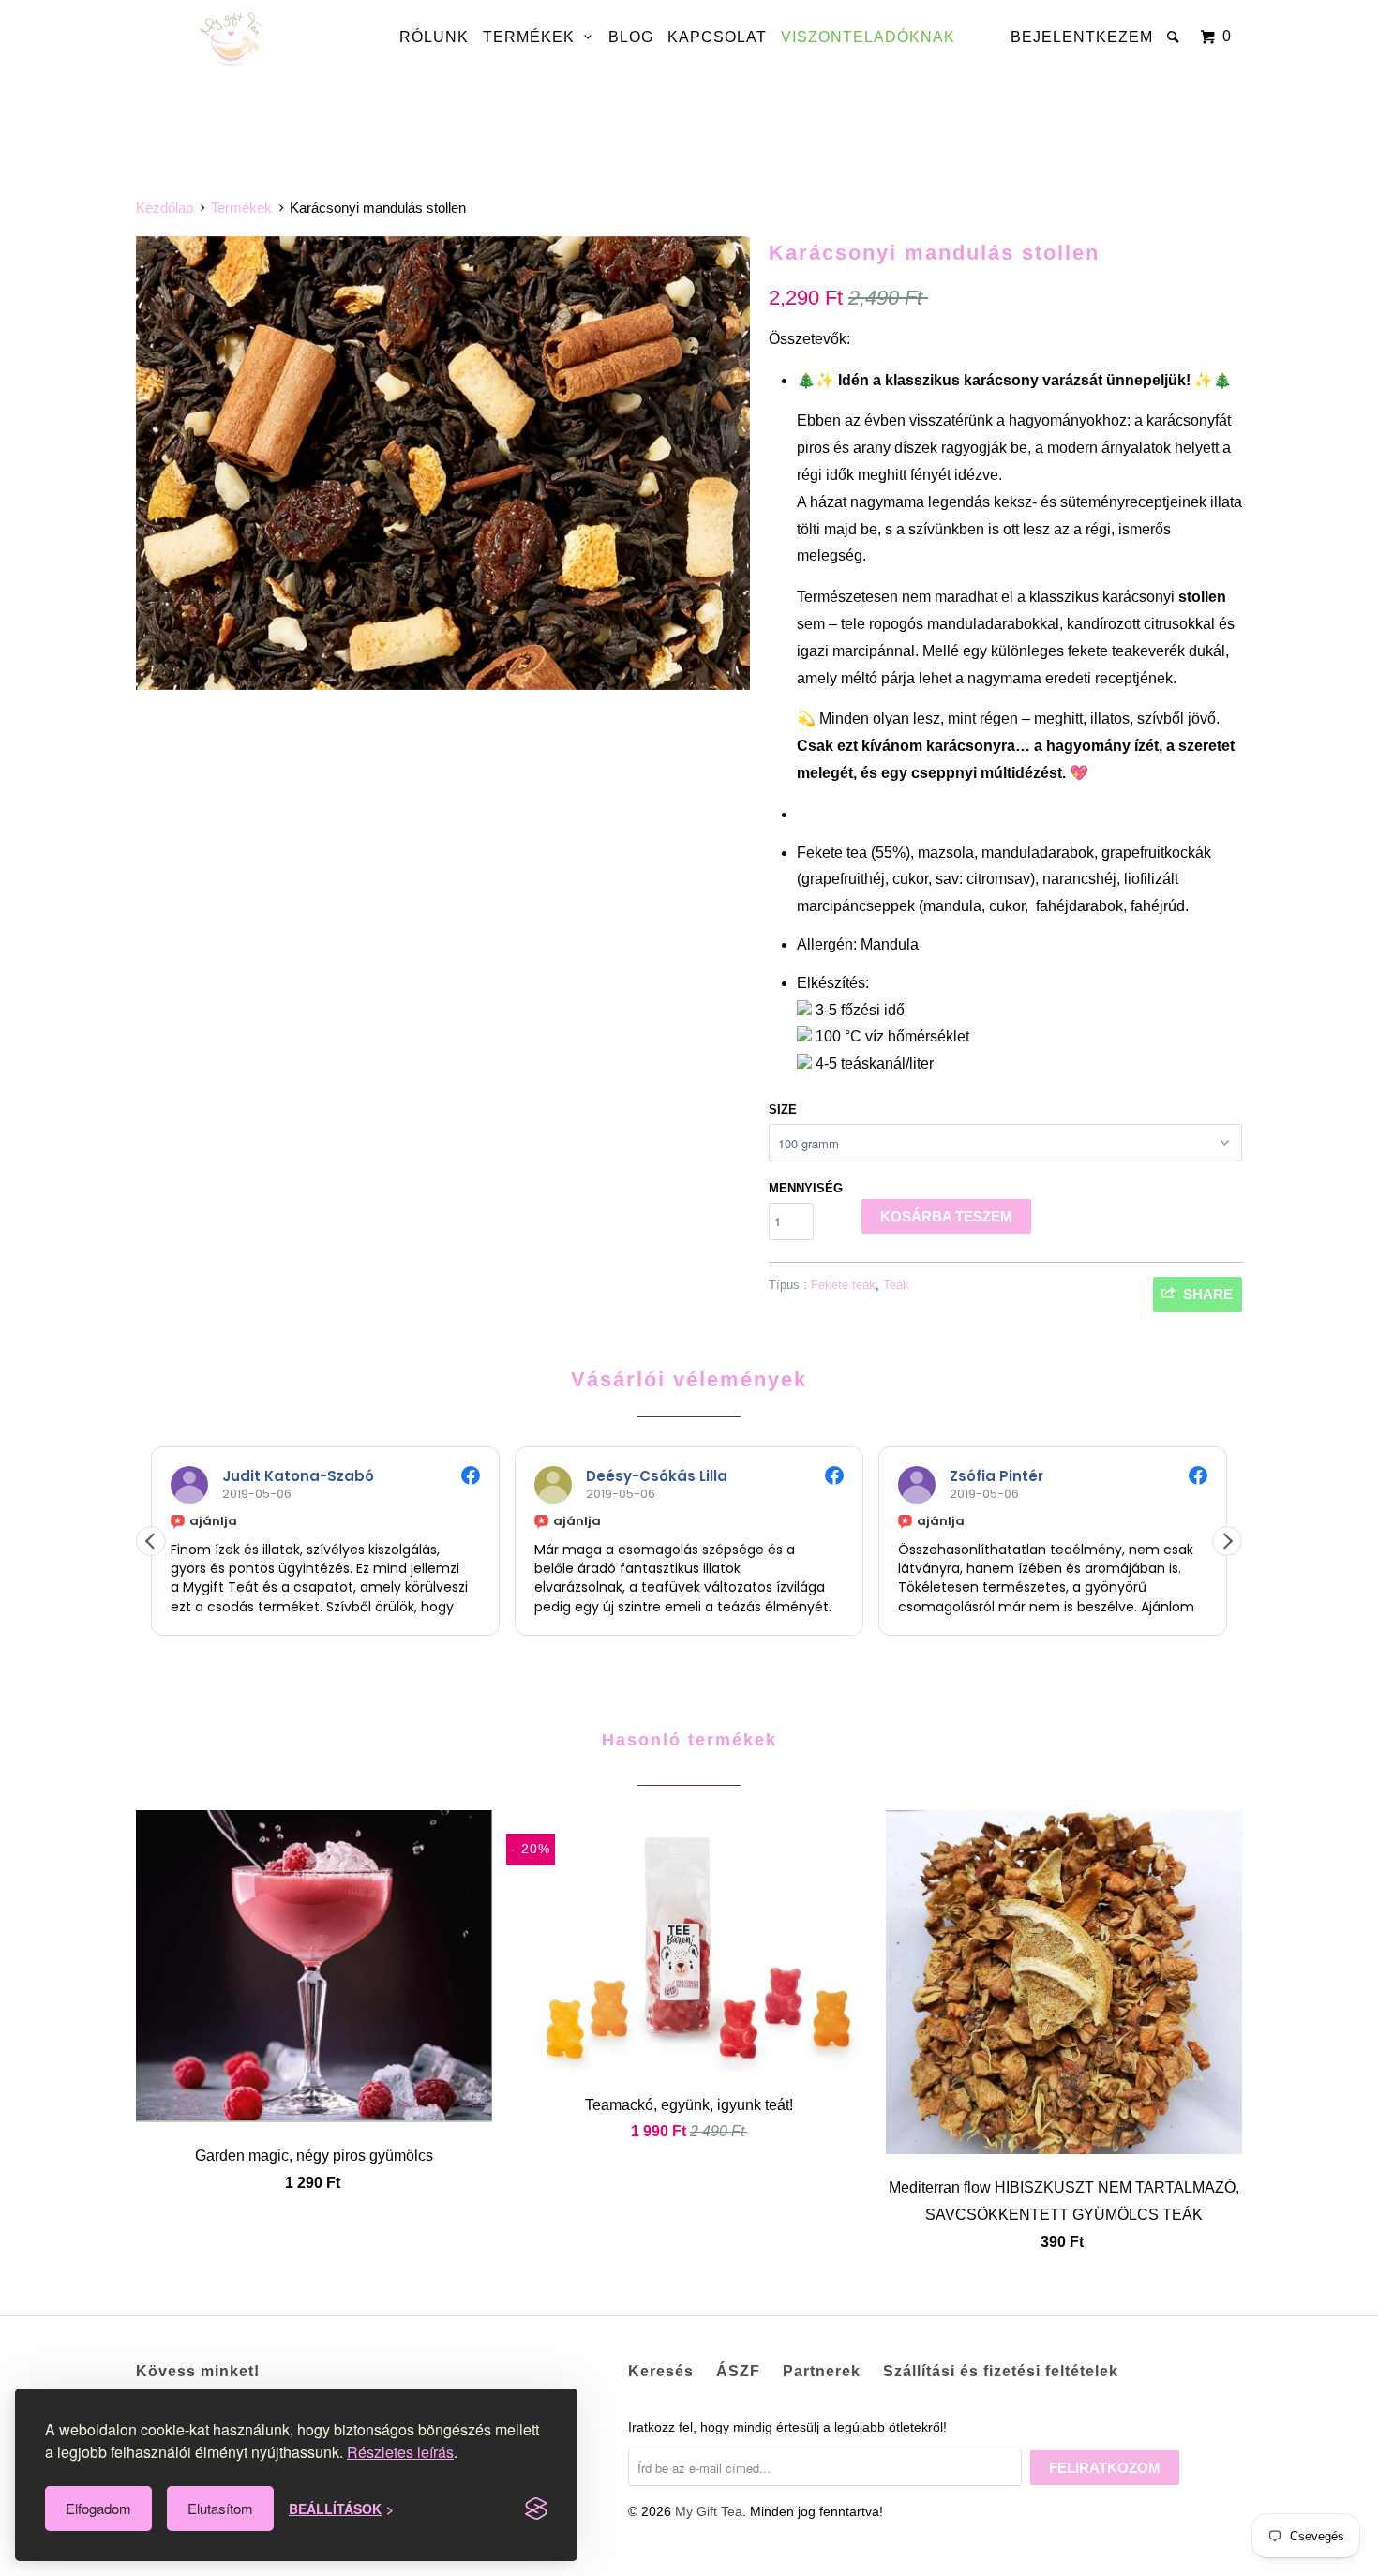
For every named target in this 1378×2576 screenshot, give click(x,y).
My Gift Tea (709, 2511)
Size (783, 1109)
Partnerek (822, 2371)
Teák (896, 1285)
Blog (631, 37)
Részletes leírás (400, 2452)
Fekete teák (843, 1285)
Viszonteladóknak (868, 37)
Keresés (661, 2371)
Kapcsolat (717, 37)
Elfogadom (98, 2508)
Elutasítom (220, 2508)
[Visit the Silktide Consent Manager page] (536, 2509)
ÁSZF (738, 2371)
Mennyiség (806, 1188)
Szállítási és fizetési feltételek (1001, 2371)
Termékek (533, 37)
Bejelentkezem (1082, 37)
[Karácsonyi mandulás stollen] (443, 464)
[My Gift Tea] (232, 40)
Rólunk (434, 37)
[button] (1227, 1541)
